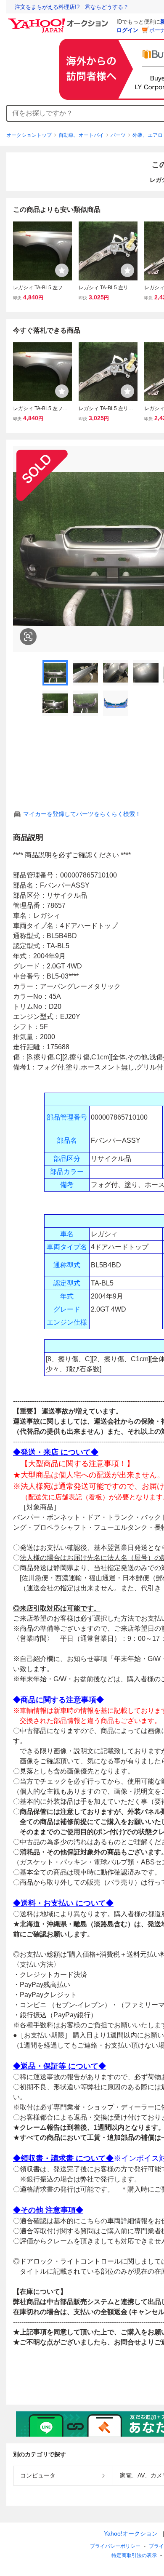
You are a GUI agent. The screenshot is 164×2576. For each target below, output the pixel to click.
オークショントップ (29, 135)
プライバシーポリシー (115, 2546)
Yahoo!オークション (131, 2533)
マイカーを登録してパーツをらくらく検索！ (82, 814)
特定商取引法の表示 (134, 2555)
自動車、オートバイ (81, 135)
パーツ (118, 135)
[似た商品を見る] (28, 637)
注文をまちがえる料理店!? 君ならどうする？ (72, 7)
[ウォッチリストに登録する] (62, 270)
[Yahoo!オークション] (59, 21)
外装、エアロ (148, 135)
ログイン (127, 30)
